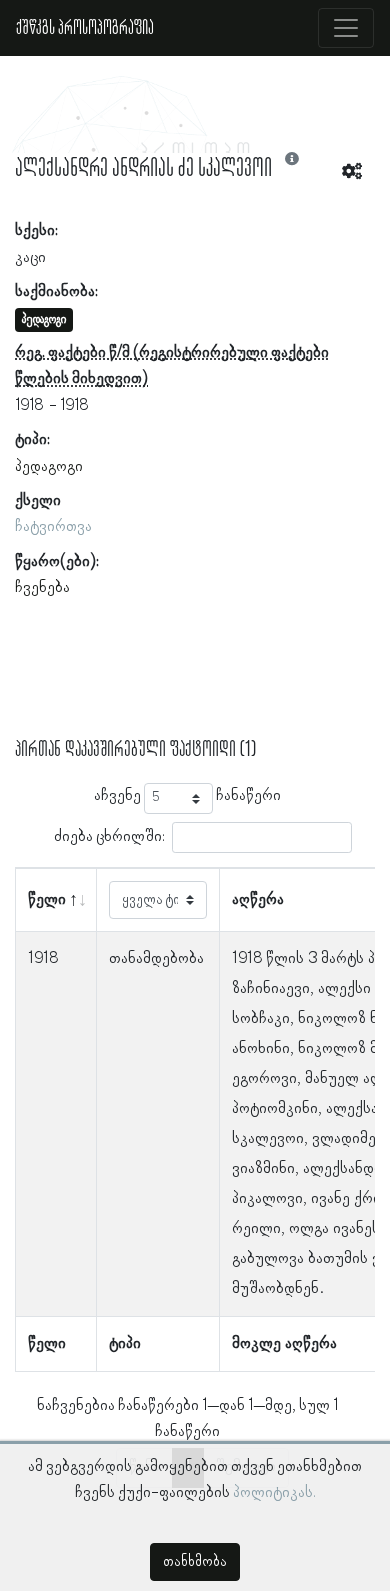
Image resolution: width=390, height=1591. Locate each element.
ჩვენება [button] (42, 588)
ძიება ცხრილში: (109, 837)
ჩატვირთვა (53, 527)
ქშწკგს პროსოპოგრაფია (85, 28)
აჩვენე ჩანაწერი (187, 796)
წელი (47, 900)
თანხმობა (195, 1562)
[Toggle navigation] (346, 28)
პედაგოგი (49, 467)
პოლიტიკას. (274, 1493)
